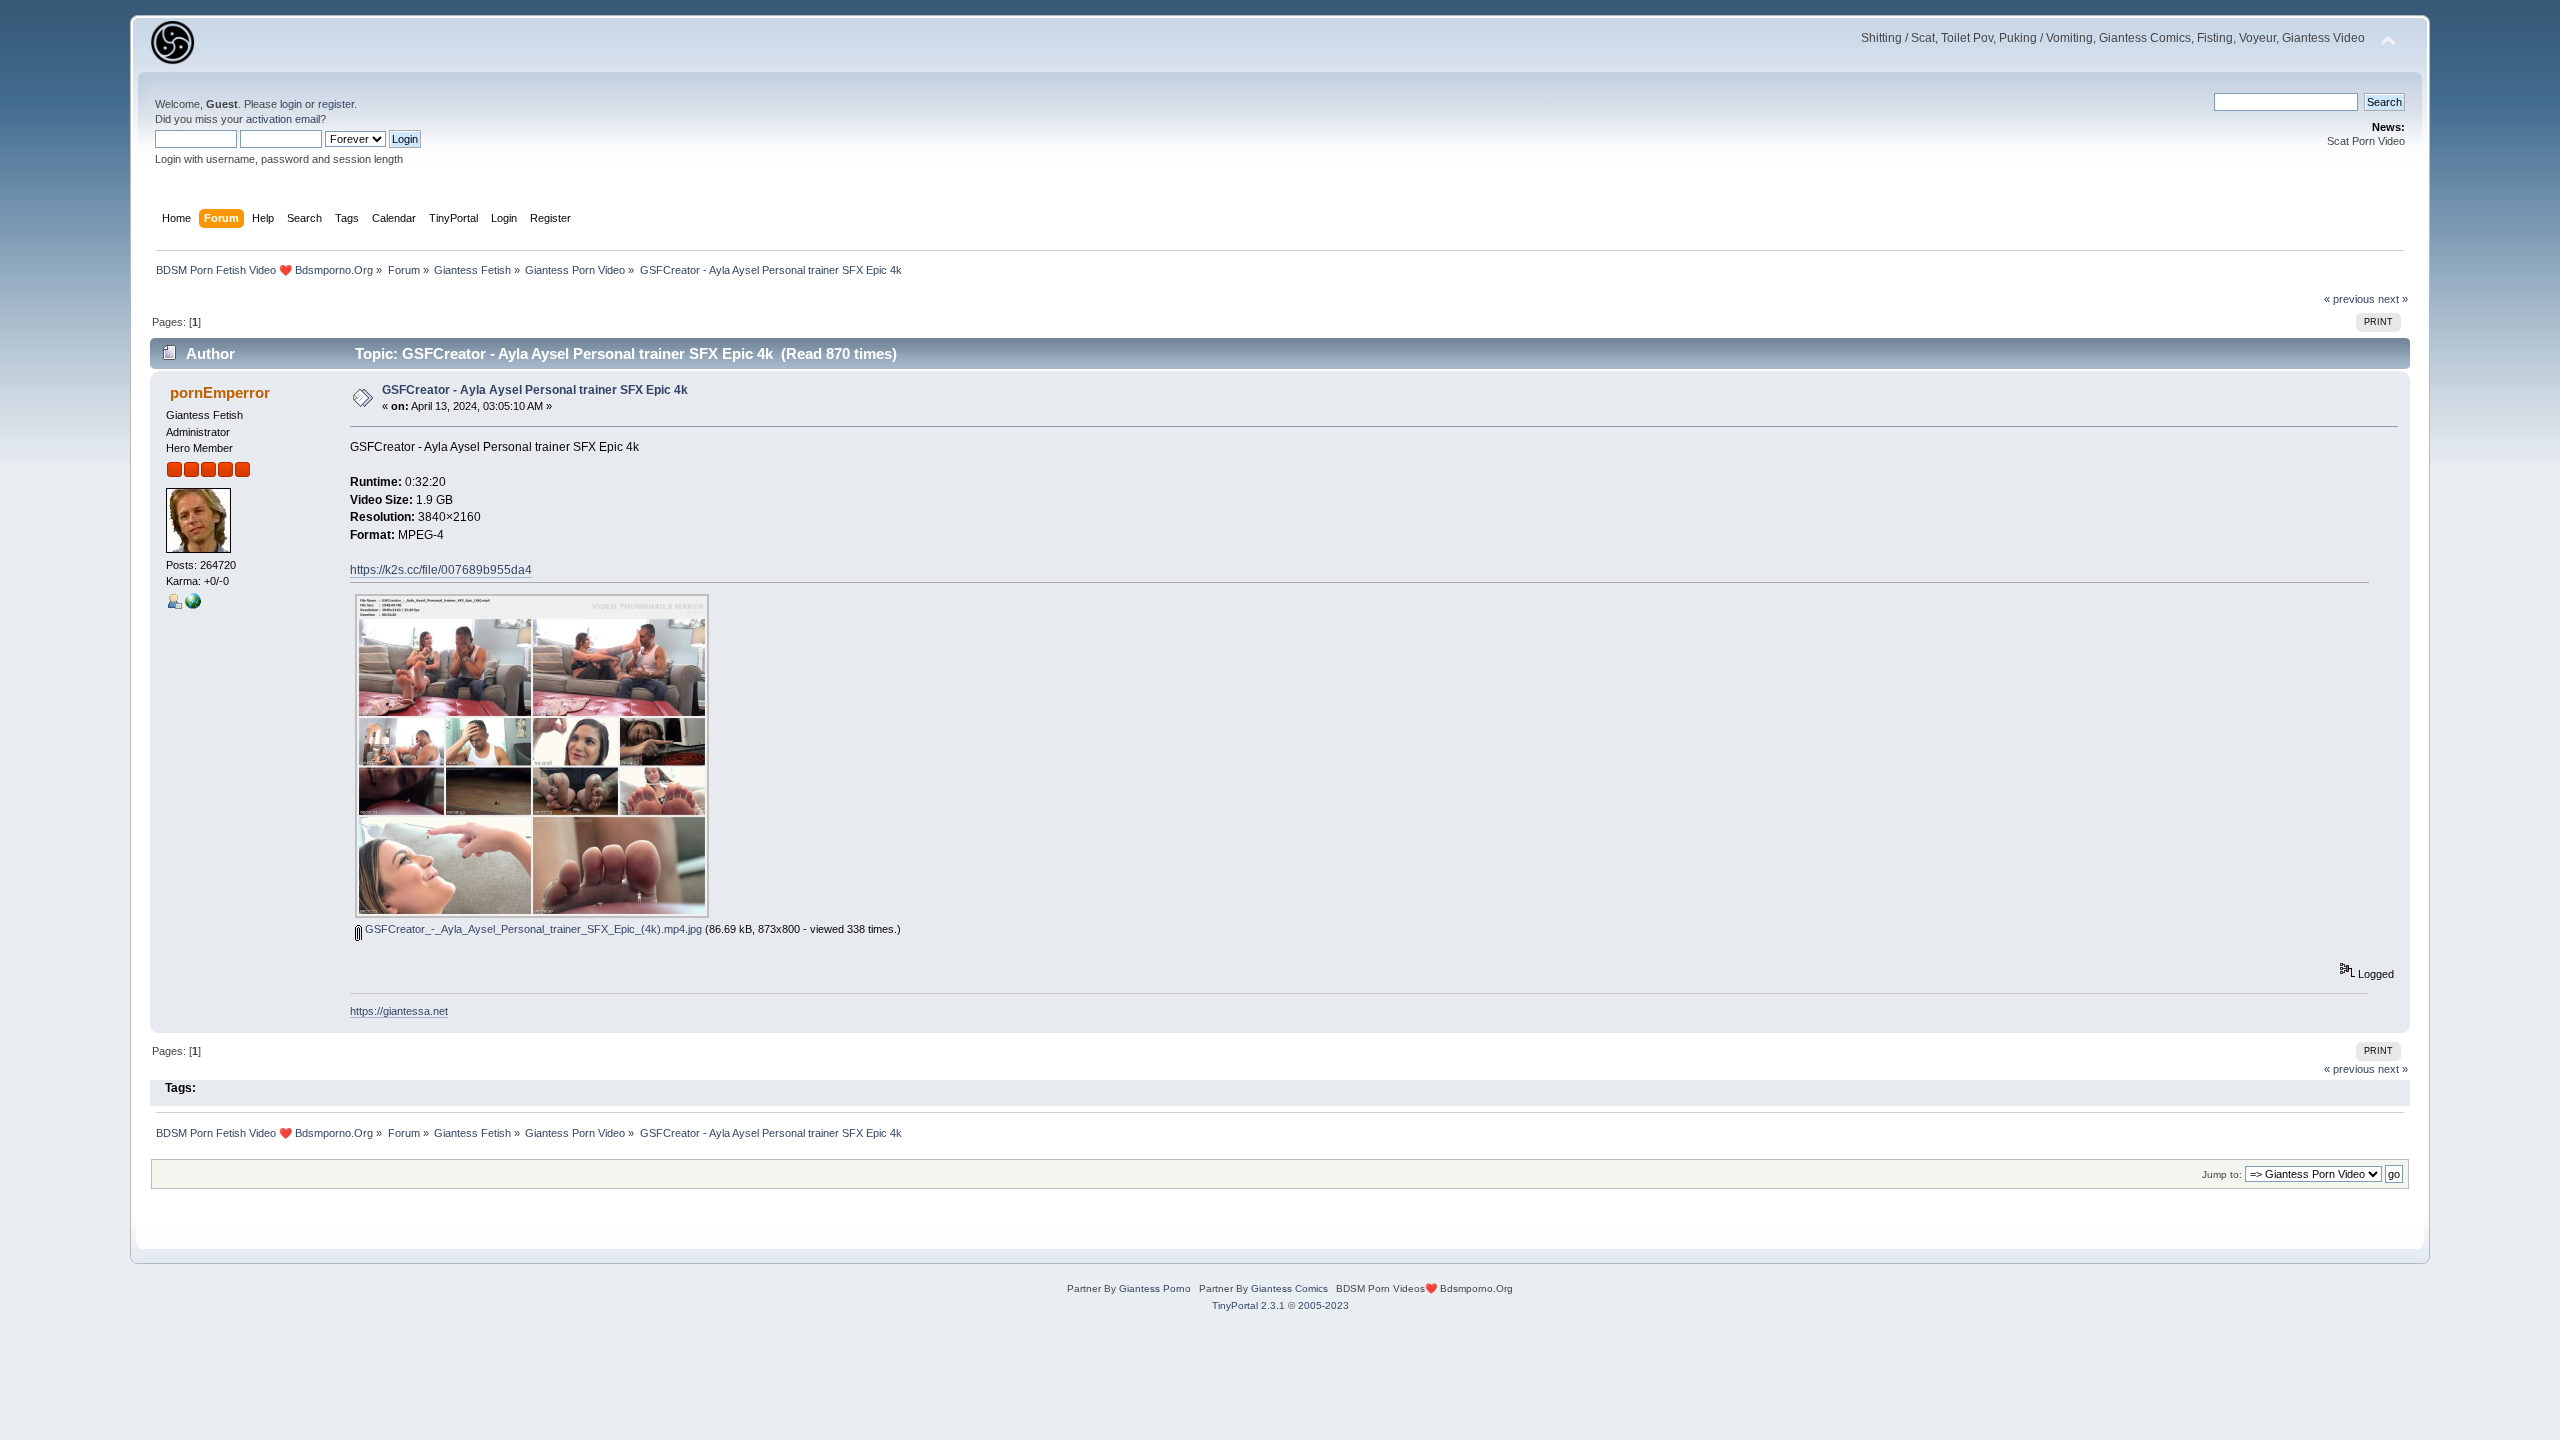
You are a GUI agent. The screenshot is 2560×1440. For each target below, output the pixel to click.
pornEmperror (220, 392)
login (291, 104)
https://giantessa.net (399, 1011)
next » (2393, 299)
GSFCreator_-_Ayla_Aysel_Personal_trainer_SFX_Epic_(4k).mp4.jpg (532, 929)
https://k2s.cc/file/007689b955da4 (441, 570)
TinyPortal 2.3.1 (1248, 1305)
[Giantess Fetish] (193, 605)
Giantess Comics (1289, 1288)
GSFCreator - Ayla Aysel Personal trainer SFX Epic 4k (535, 390)
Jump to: (2222, 1174)
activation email (283, 119)
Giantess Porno (1155, 1288)
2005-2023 (1323, 1305)
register (336, 104)
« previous (2349, 299)
